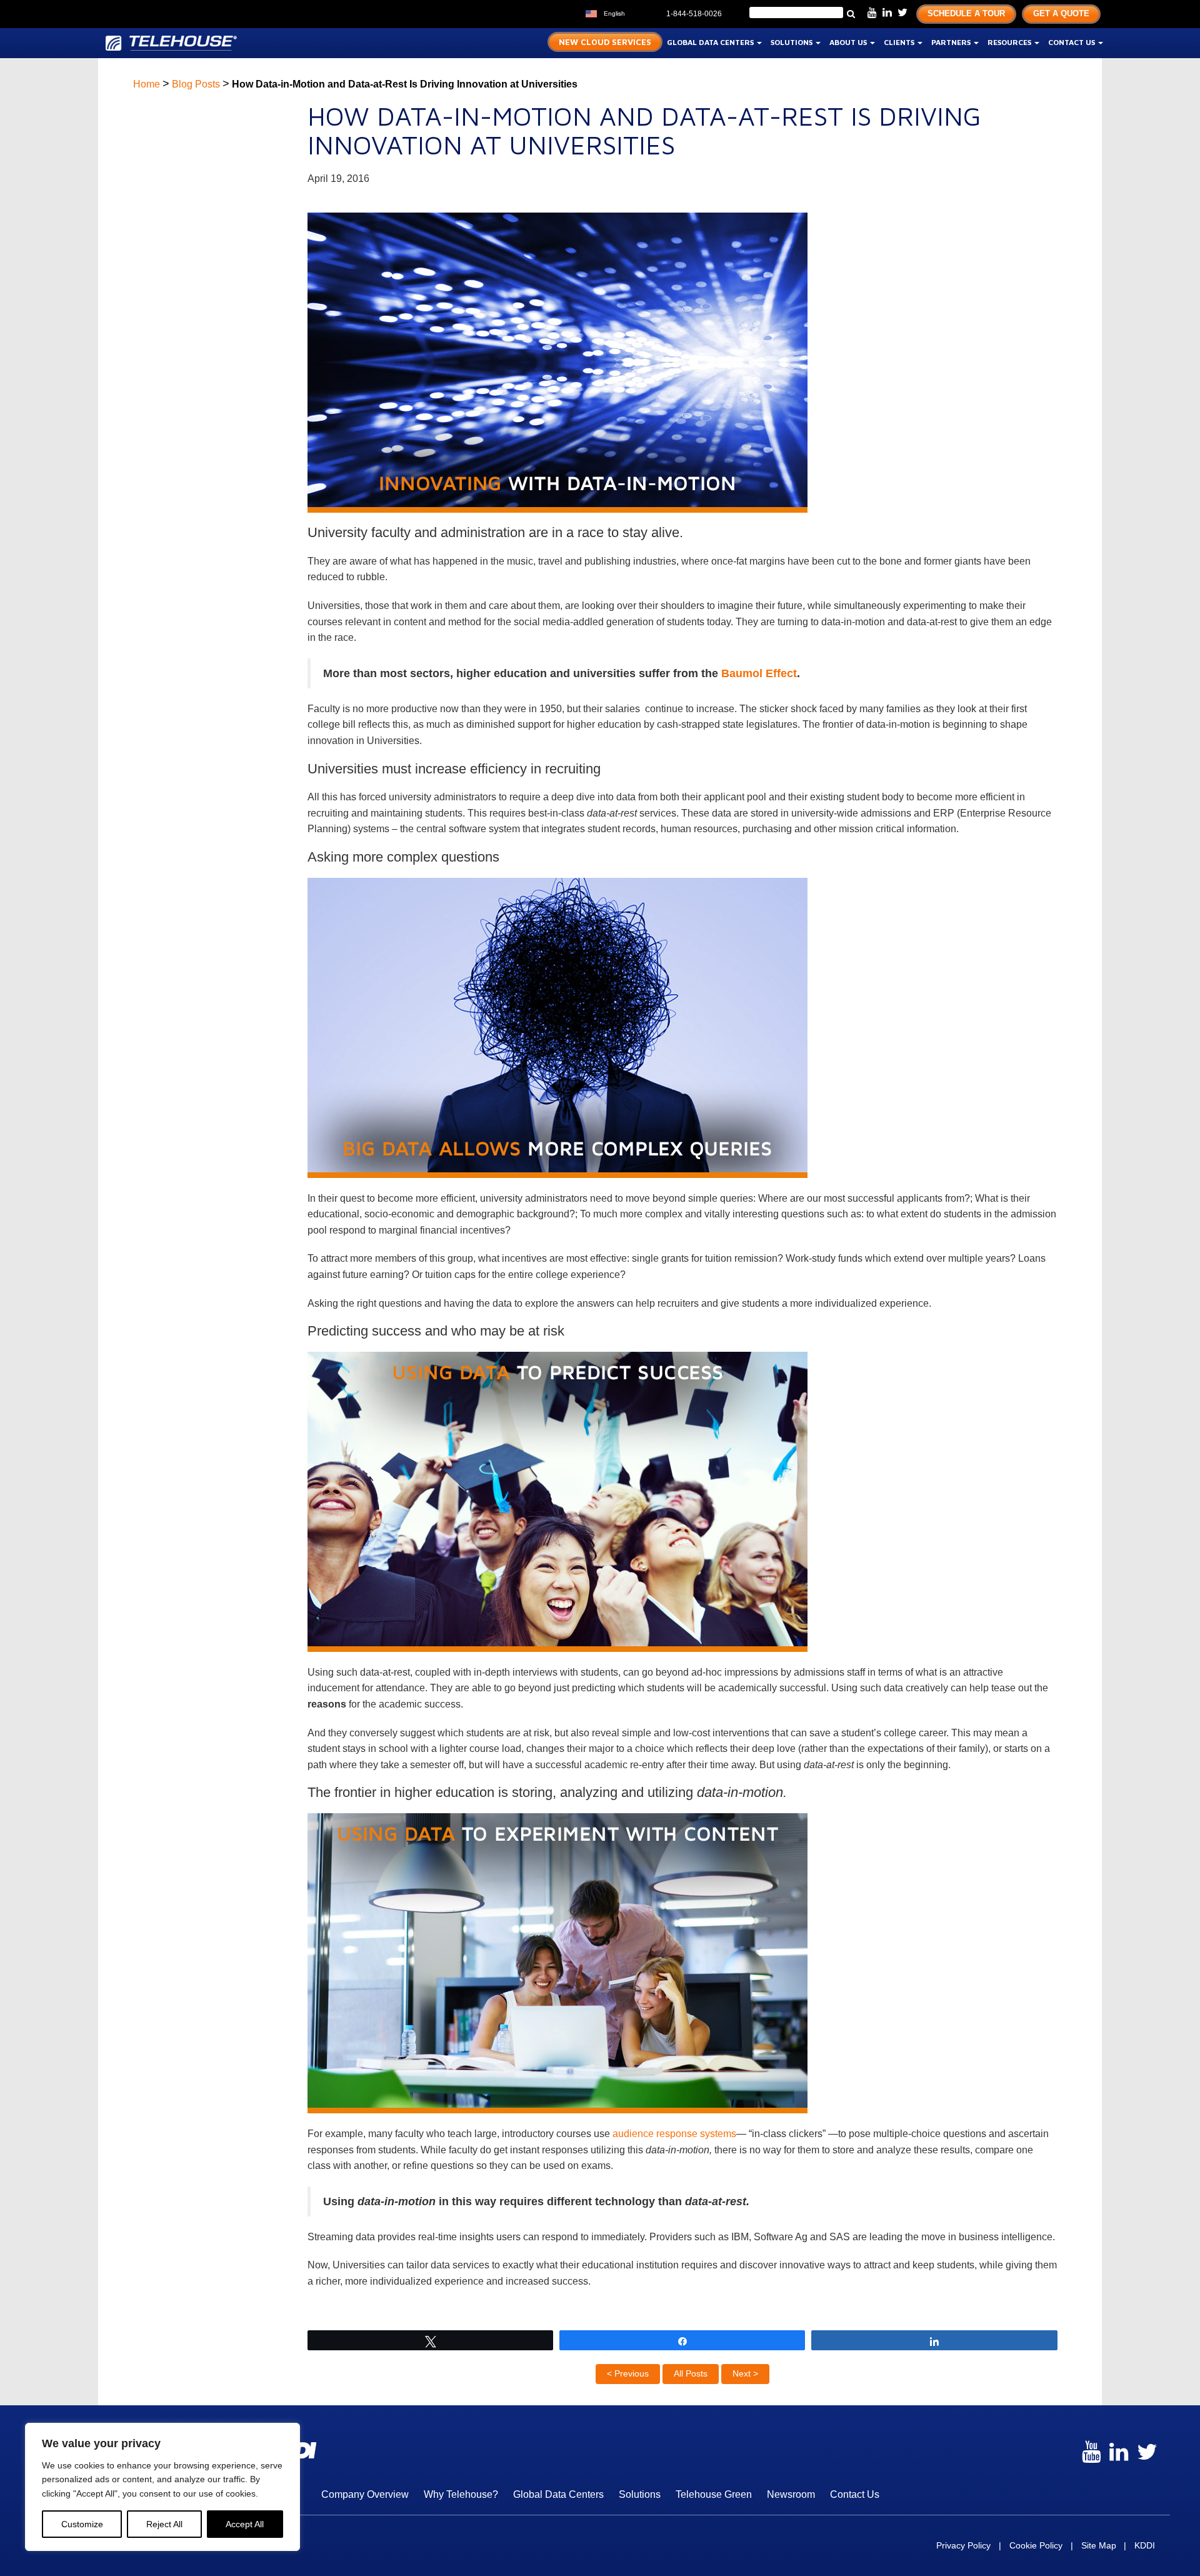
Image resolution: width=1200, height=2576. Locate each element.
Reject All (164, 2524)
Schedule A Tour (966, 13)
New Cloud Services (605, 42)
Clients (900, 42)
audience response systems (674, 2134)
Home (147, 84)
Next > (745, 2373)
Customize (82, 2524)
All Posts (691, 2373)
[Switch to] (637, 12)
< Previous (628, 2373)
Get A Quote (1061, 13)
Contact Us (1072, 42)
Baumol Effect (759, 673)
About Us (849, 42)
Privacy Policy (963, 2545)
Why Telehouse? (461, 2494)
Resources (1010, 42)
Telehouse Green (714, 2494)
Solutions (792, 42)
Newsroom (791, 2494)
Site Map (1099, 2545)
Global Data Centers (711, 42)
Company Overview (365, 2494)
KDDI (1145, 2545)
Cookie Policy (1036, 2545)
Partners (952, 42)
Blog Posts (196, 84)
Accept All (245, 2524)
